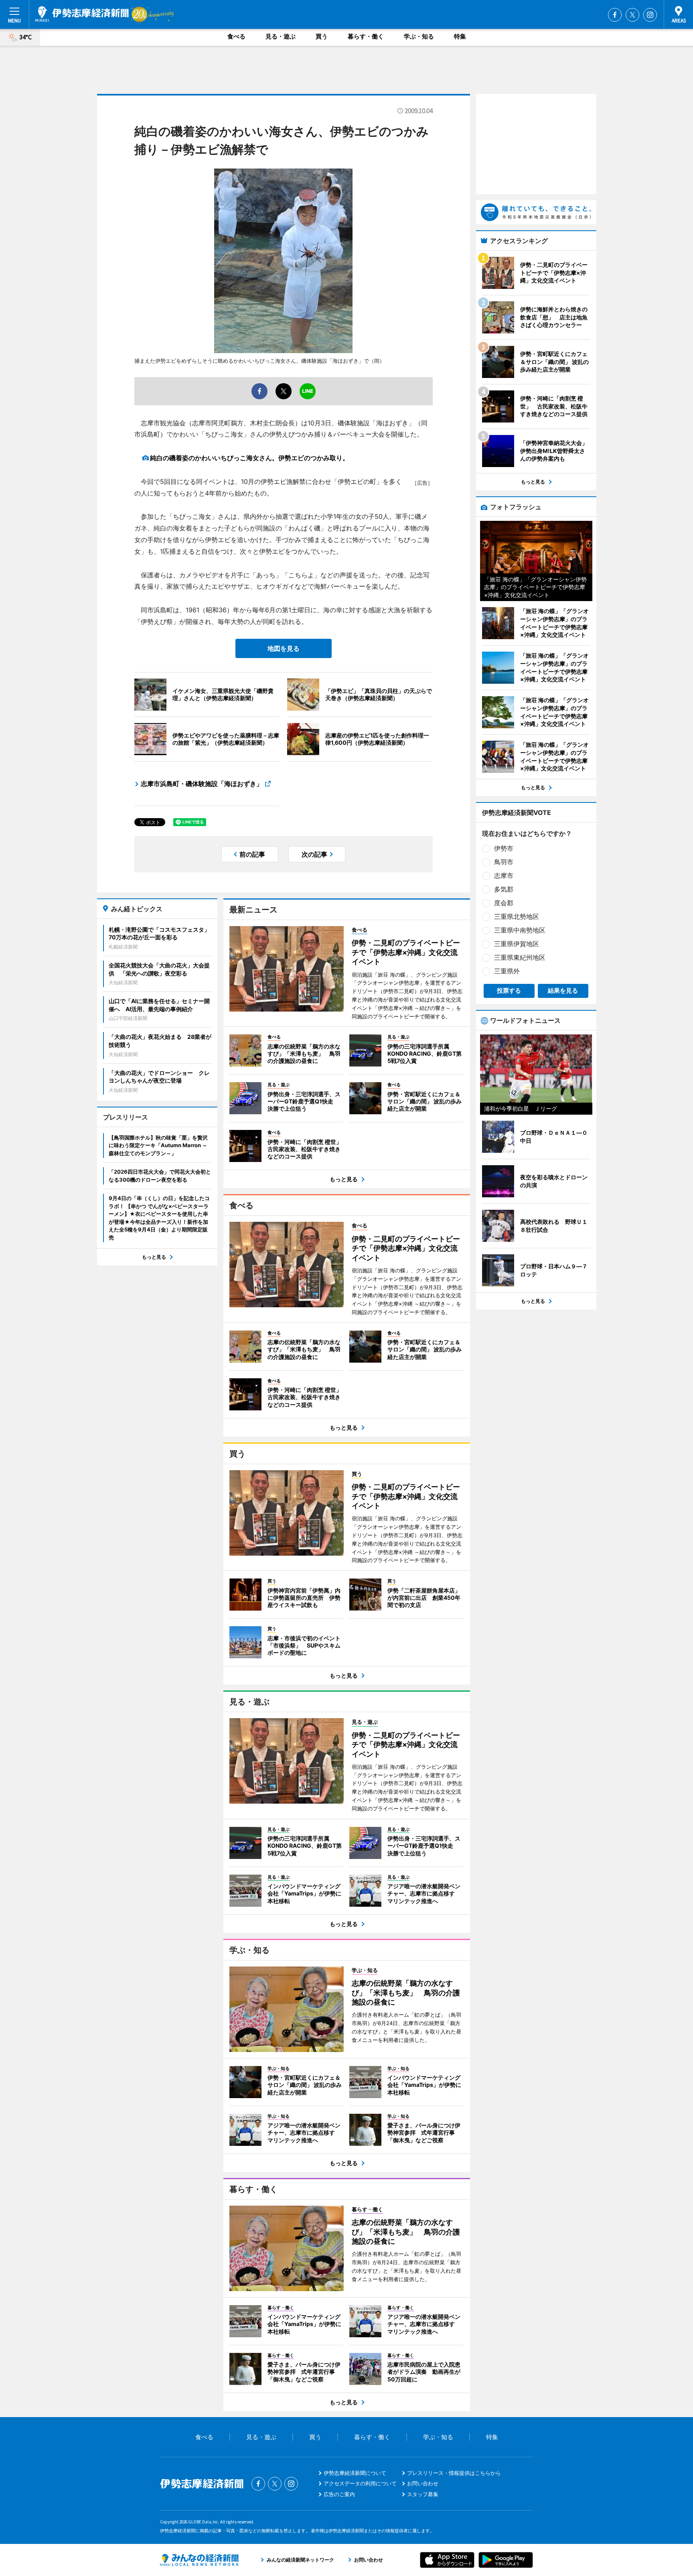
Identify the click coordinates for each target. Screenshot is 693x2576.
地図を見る (284, 648)
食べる (236, 36)
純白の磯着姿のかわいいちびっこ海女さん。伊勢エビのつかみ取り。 (249, 458)
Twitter (632, 15)
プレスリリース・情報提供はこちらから (454, 2473)
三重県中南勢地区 (520, 930)
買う (322, 36)
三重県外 (507, 971)
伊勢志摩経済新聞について (355, 2473)
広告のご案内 (339, 2494)
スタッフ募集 (423, 2494)
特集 (460, 36)
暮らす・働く (366, 36)
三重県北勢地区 (517, 916)
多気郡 (504, 889)
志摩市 (504, 876)
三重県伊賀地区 (517, 944)
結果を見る (563, 990)
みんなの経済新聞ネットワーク (199, 2560)
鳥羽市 (504, 862)
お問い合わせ (423, 2483)
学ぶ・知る (419, 36)
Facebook (615, 15)
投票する (509, 990)
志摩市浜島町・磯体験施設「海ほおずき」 (202, 784)
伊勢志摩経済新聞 (82, 14)
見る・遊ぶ (281, 36)
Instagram (650, 15)
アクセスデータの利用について (360, 2483)
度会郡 (504, 903)
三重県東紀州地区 (520, 957)
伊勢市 (504, 848)
